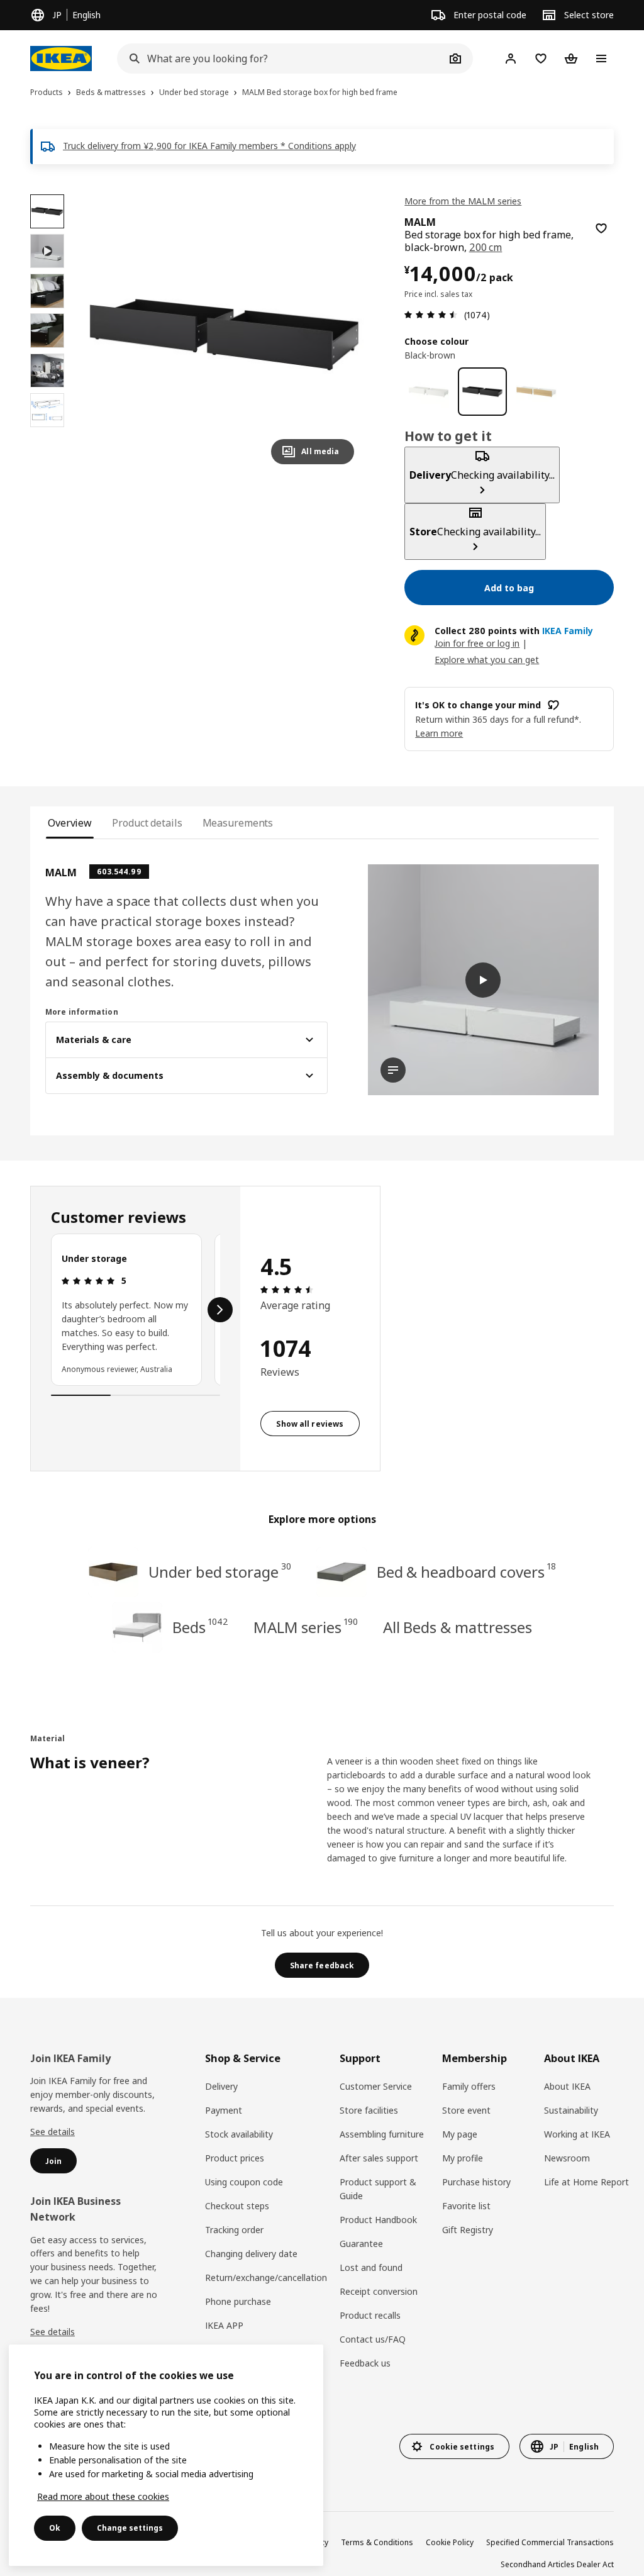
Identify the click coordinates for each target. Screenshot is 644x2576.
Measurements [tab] (238, 823)
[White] (429, 392)
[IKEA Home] (61, 59)
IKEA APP (224, 2325)
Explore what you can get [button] (487, 660)
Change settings (130, 2528)
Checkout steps (237, 2206)
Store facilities (369, 2110)
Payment (224, 2110)
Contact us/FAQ (373, 2339)
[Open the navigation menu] (601, 59)
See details (53, 2132)
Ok (55, 2528)
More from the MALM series (463, 201)
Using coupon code (244, 2182)
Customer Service (376, 2086)
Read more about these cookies (103, 2496)
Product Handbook (378, 2220)
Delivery (221, 2086)
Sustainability (571, 2110)
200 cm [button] (486, 247)
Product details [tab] (147, 823)
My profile (463, 2158)
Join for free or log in (477, 643)
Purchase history (476, 2182)
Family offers (469, 2086)
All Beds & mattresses (458, 1627)
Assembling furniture (382, 2134)
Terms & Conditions (377, 2542)
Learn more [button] (439, 733)
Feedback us (365, 2363)
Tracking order (234, 2230)
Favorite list (466, 2206)
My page (460, 2134)
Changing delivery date (251, 2254)
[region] (224, 334)
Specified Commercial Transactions (550, 2542)
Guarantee (361, 2244)
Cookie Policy (450, 2542)
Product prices (235, 2158)
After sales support (379, 2158)
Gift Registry (468, 2230)
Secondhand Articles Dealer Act (557, 2564)
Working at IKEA (577, 2134)
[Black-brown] (482, 392)
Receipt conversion (379, 2291)
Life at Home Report (586, 2182)
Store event (466, 2110)
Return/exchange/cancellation (266, 2278)
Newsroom (567, 2158)
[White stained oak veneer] (536, 392)
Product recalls (370, 2315)
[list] (136, 1310)
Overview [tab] (70, 823)
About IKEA (567, 2086)
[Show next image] (339, 334)
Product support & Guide (378, 2189)
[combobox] (281, 59)
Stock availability (239, 2134)
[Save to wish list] (601, 228)
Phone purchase (238, 2301)
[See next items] (220, 1310)
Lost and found (371, 2267)
